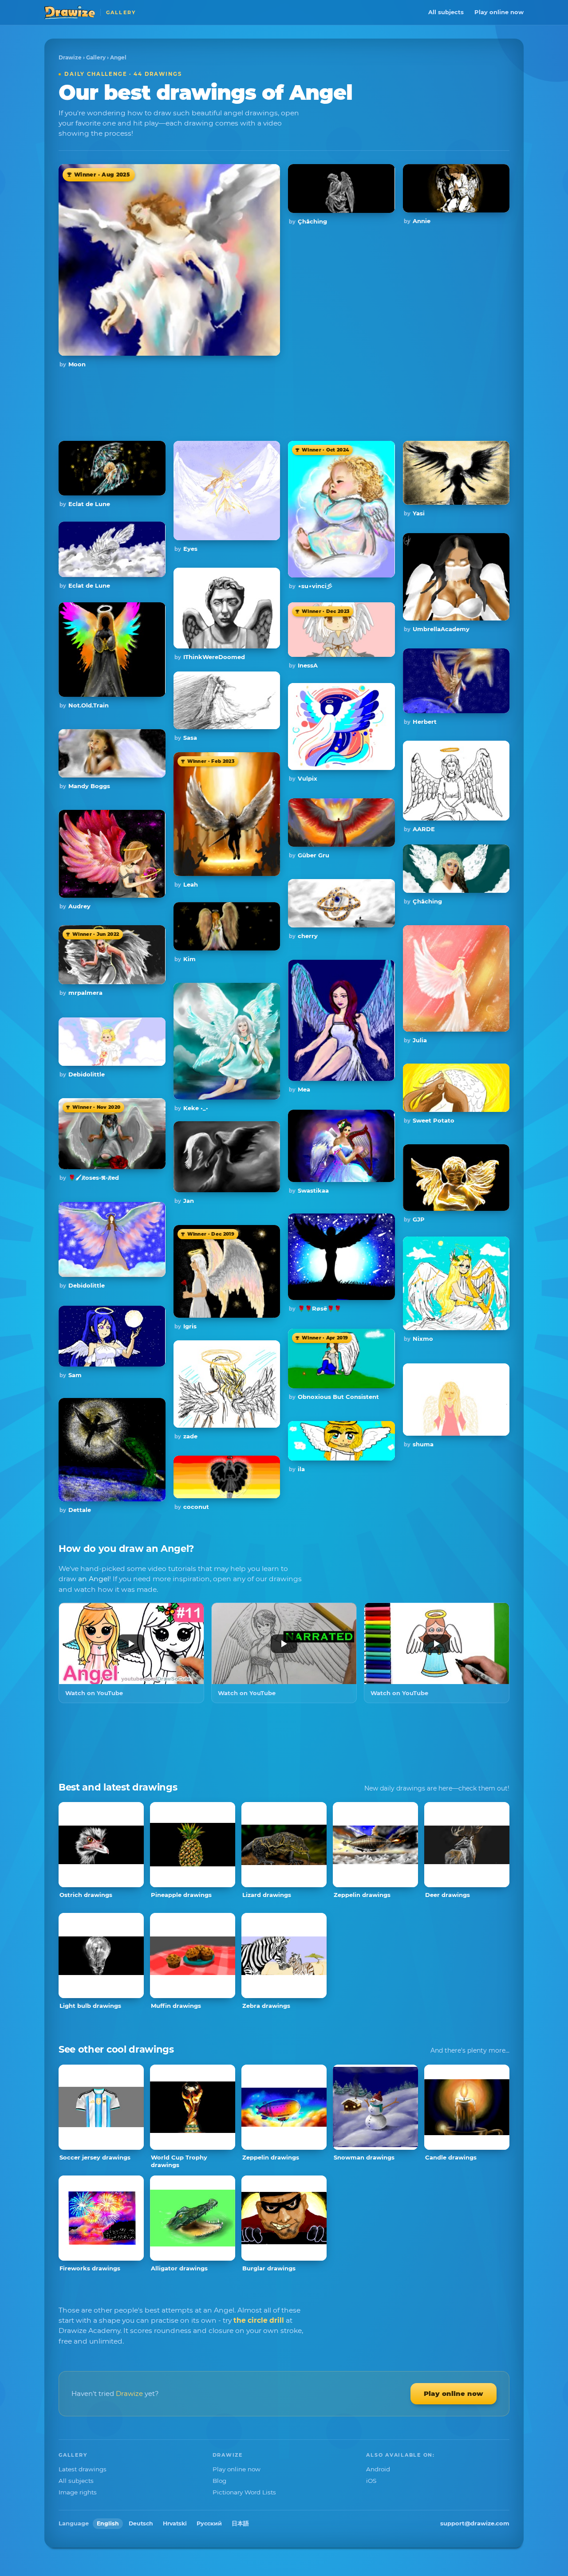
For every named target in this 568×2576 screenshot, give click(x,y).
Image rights (78, 2492)
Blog (219, 2481)
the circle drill (259, 2320)
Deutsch (141, 2523)
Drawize (70, 57)
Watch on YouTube (94, 1693)
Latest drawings (83, 2469)
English (108, 2523)
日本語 (240, 2523)
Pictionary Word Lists (244, 2492)
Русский (209, 2523)
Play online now (499, 12)
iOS (371, 2481)
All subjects (446, 12)
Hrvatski (175, 2523)
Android (378, 2469)
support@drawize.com (475, 2523)
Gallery (96, 57)
